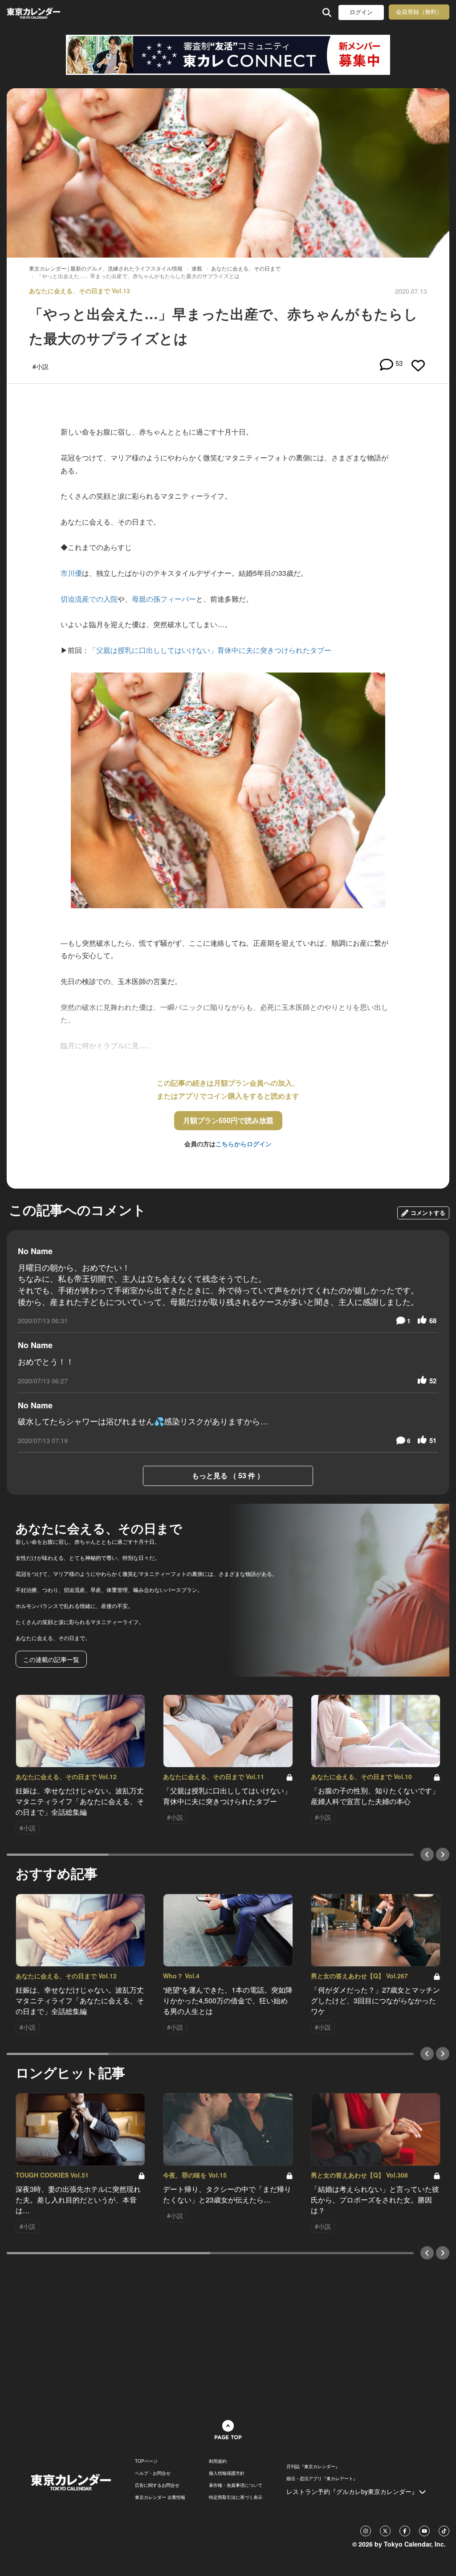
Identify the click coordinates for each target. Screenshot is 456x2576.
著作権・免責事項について (236, 2485)
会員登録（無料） (419, 12)
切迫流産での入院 (89, 599)
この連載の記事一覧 (51, 1659)
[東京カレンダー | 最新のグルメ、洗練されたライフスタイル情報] (46, 12)
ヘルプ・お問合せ (153, 2473)
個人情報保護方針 (227, 2473)
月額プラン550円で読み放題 (228, 1120)
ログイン (361, 12)
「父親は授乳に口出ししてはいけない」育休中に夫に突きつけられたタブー (210, 650)
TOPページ (146, 2461)
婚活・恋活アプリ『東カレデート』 (322, 2478)
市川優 (71, 573)
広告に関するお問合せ (157, 2485)
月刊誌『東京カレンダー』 (313, 2466)
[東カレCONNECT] (228, 55)
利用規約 (218, 2461)
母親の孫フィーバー (164, 599)
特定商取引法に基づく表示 (236, 2497)
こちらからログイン (244, 1144)
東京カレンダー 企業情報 (160, 2497)
